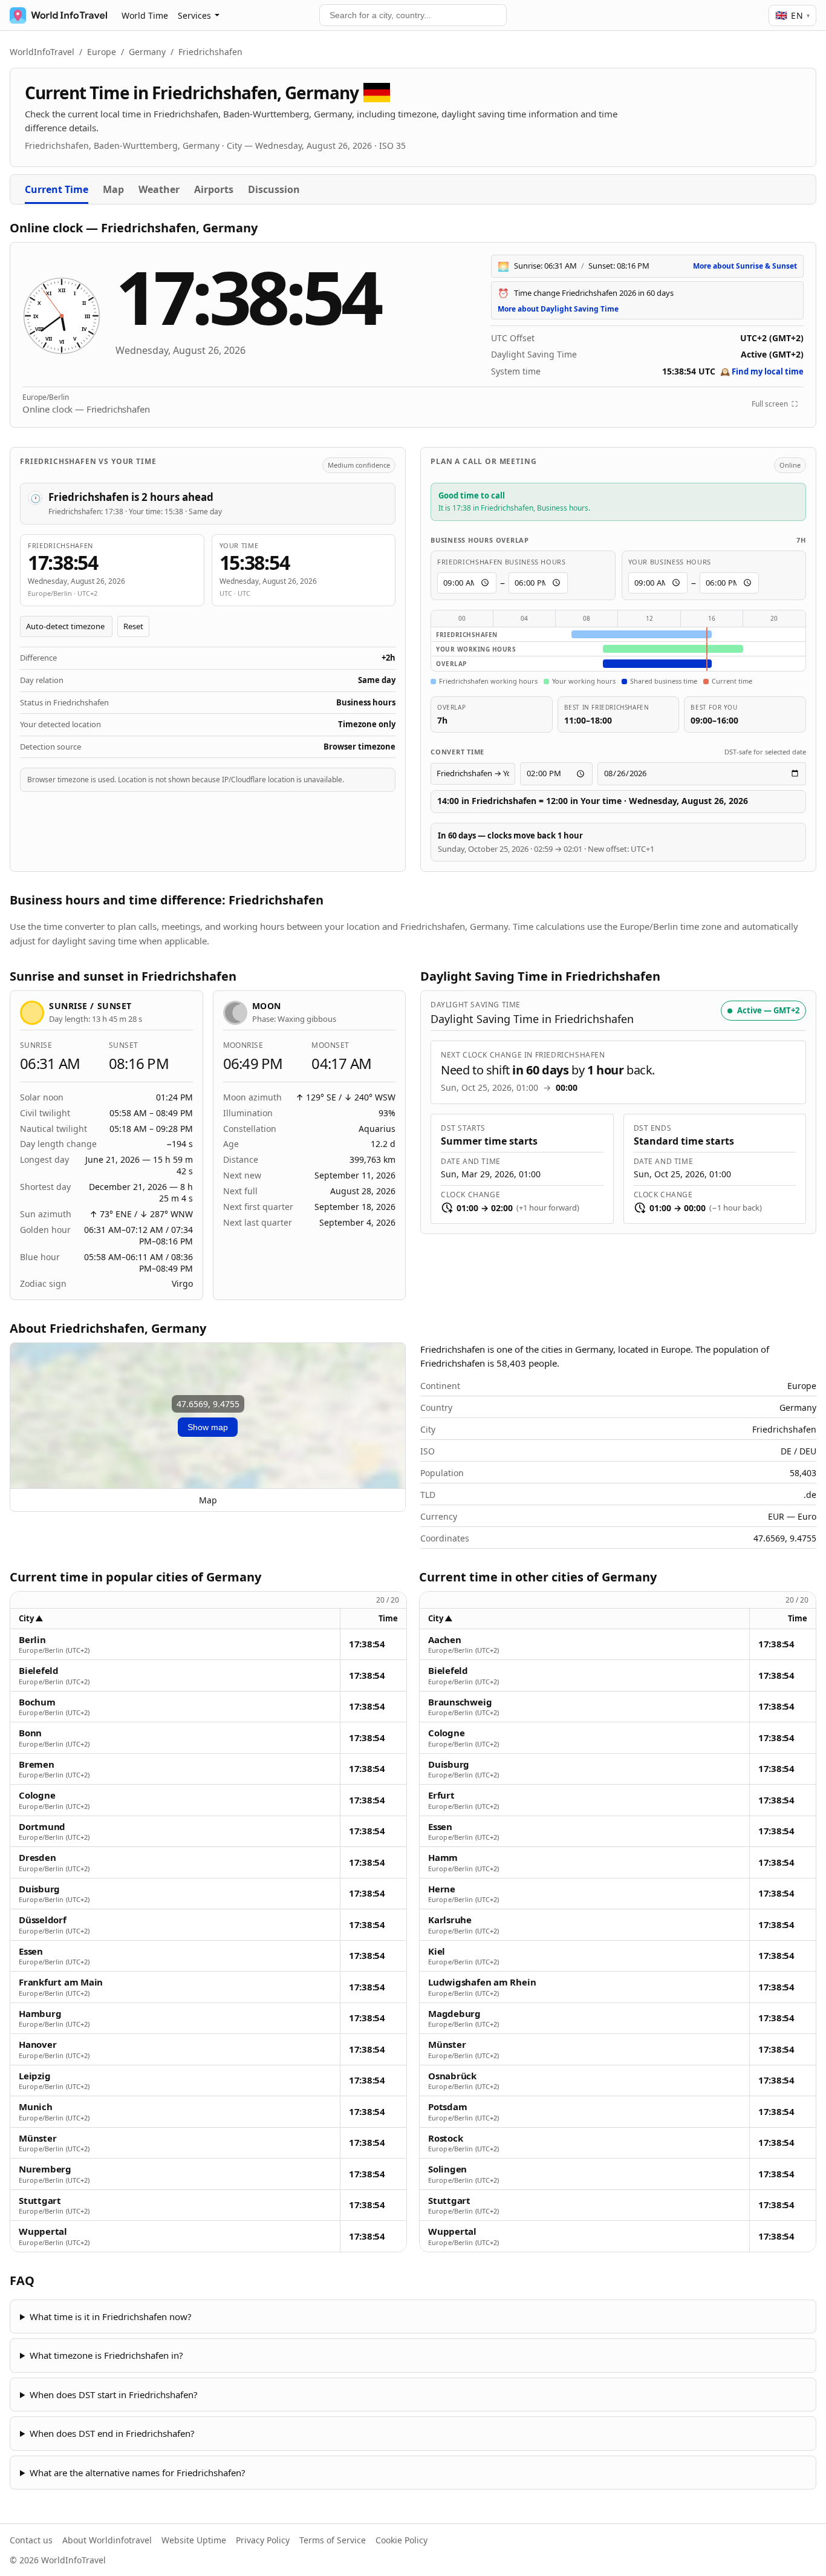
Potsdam (447, 2107)
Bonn (30, 1733)
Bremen (37, 1764)
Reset (133, 626)
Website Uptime (194, 2540)
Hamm (443, 1858)
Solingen (447, 2169)
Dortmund (42, 1827)
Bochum (37, 1702)
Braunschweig (460, 1702)
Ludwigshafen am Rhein (482, 1982)
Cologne (37, 1795)
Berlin (32, 1640)
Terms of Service (333, 2540)
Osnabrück (452, 2076)
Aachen (445, 1640)
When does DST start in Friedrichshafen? (114, 2395)
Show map (208, 1427)
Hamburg (40, 2014)
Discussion (274, 189)
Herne (442, 1889)
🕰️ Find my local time (762, 371)
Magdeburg (454, 2014)
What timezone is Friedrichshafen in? (106, 2355)
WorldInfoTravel (42, 52)
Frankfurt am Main (61, 1982)
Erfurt (441, 1795)
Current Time (57, 189)
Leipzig (34, 2076)
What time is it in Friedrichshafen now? (111, 2316)
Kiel (437, 1951)
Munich (36, 2107)
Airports (214, 189)
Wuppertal (43, 2231)
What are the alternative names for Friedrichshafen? (138, 2473)
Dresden (37, 1858)
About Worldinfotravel (107, 2540)
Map (113, 189)
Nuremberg (45, 2169)
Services (194, 15)
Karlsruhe (450, 1920)
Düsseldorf (43, 1920)
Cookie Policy (402, 2540)
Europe (102, 52)
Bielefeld (39, 1671)
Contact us (31, 2540)
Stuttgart (40, 2201)
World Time (145, 15)
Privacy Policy (263, 2540)
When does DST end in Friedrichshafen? (112, 2433)
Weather (159, 189)
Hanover (37, 2045)
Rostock (445, 2138)
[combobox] (413, 15)
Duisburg (39, 1889)
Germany (147, 52)
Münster (37, 2138)
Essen (31, 1951)
